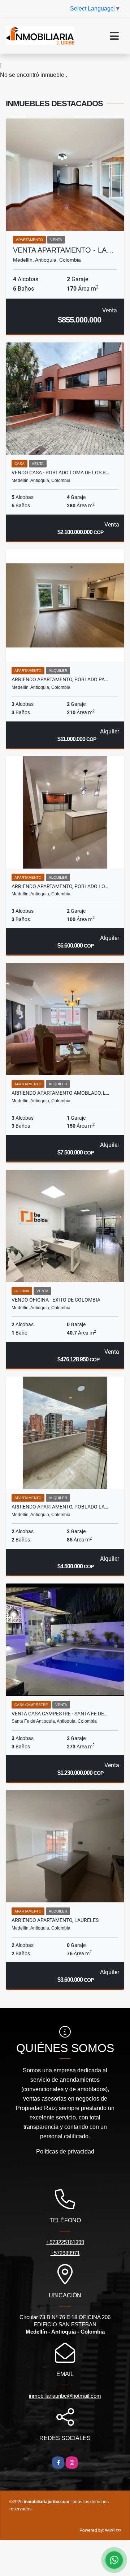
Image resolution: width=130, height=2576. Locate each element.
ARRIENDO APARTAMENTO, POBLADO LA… (60, 1507)
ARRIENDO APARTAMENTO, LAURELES (55, 1920)
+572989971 (65, 2253)
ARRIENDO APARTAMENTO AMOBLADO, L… (60, 1093)
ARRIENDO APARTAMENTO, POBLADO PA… (60, 679)
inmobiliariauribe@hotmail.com (65, 2396)
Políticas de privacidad (65, 2151)
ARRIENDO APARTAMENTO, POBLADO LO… (60, 886)
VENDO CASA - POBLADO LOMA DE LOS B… (60, 473)
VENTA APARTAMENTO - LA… (63, 250)
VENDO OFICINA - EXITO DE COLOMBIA (56, 1300)
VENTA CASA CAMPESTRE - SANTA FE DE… (59, 1714)
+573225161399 (65, 2242)
